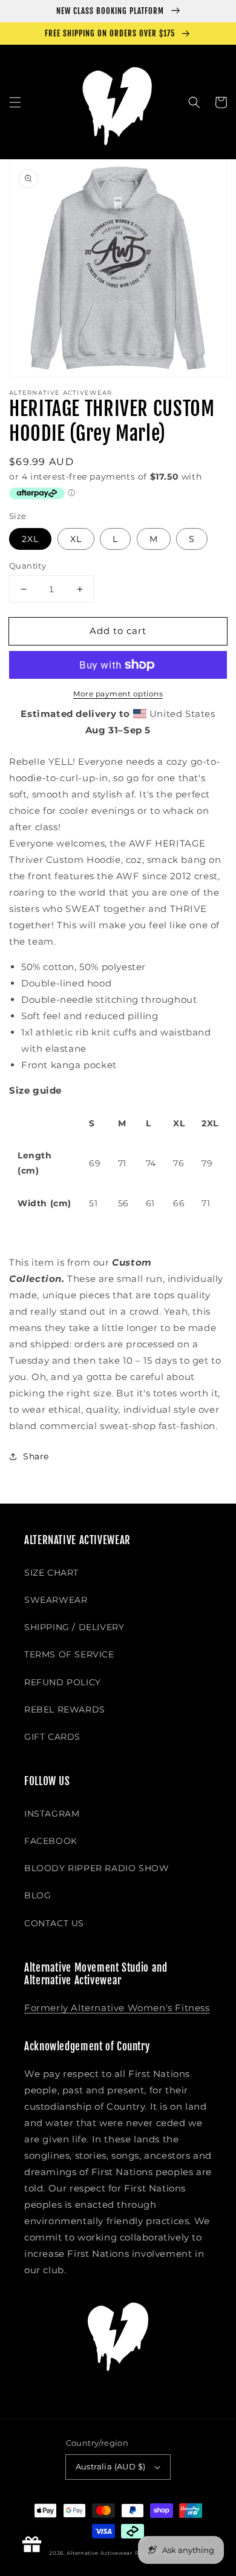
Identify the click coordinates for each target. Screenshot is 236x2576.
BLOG (38, 1895)
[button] (15, 102)
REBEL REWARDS (65, 1709)
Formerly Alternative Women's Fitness (117, 2008)
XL (76, 539)
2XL (30, 539)
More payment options (118, 694)
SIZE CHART (51, 1573)
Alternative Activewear (99, 2553)
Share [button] (36, 1456)
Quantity (28, 566)
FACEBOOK (51, 1841)
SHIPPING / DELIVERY (74, 1627)
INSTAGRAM (52, 1814)
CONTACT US (54, 1923)
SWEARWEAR (56, 1600)
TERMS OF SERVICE (69, 1654)
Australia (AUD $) (111, 2466)
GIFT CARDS (52, 1737)
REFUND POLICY (63, 1682)
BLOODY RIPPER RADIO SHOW (97, 1868)
